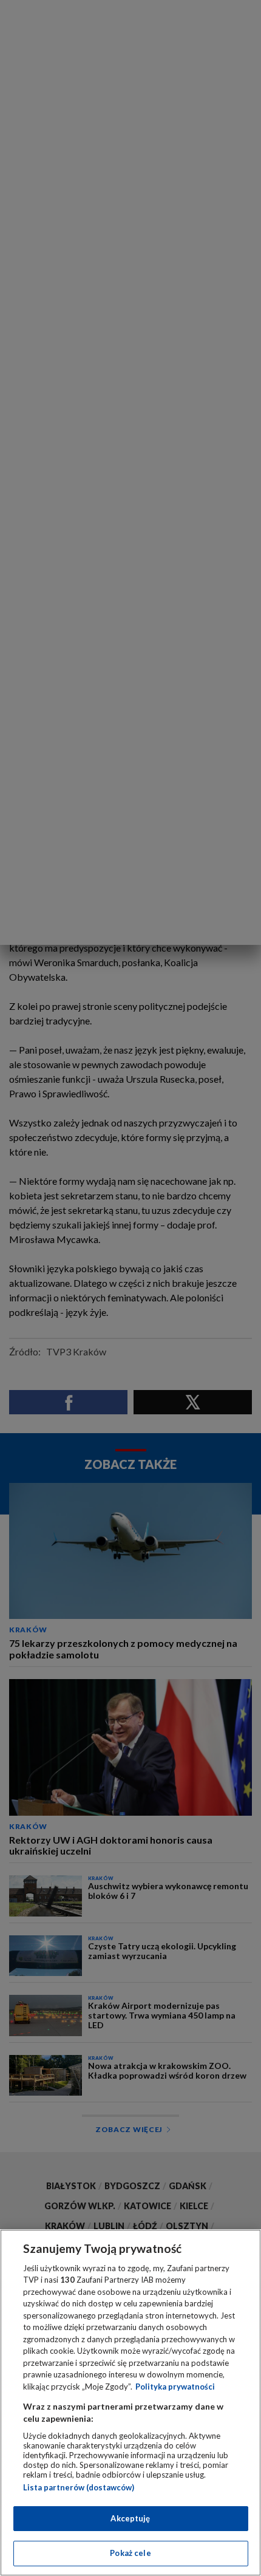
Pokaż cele (130, 2553)
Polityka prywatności (175, 2387)
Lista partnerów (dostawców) (79, 2487)
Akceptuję (130, 2518)
